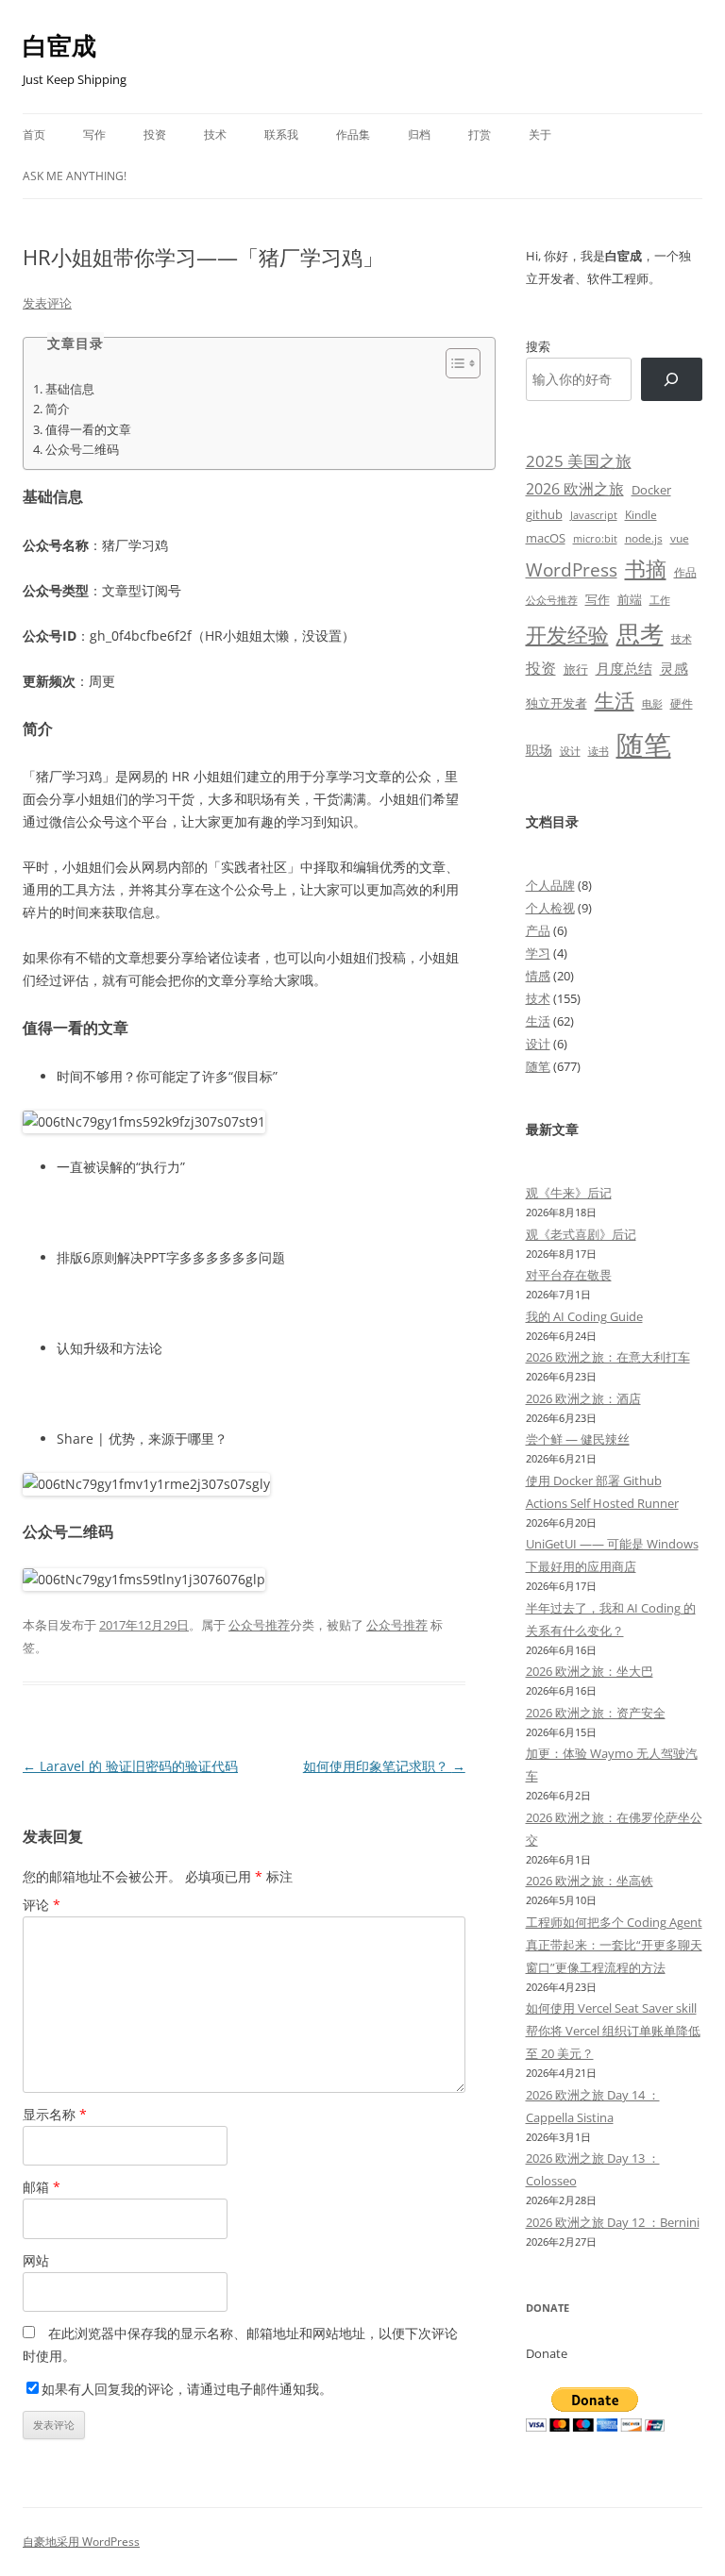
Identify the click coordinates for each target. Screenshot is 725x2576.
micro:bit (595, 538)
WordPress (572, 569)
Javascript (594, 515)
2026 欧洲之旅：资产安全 (596, 1713)
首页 (34, 134)
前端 (630, 599)
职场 (539, 750)
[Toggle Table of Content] (454, 363)
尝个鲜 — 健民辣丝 (578, 1439)
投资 (155, 134)
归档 (419, 134)
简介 (58, 409)
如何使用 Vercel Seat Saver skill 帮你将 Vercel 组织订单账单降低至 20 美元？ (613, 2031)
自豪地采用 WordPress (81, 2542)
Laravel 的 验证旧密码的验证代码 (130, 1766)
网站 (36, 2260)
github (544, 514)
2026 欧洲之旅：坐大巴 (590, 1671)
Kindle (641, 514)
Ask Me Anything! (75, 176)
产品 (538, 930)
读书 (599, 751)
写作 (94, 134)
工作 (660, 600)
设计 (570, 751)
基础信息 (70, 389)
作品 (685, 572)
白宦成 (59, 45)
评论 (42, 1905)
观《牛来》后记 (569, 1193)
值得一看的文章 (88, 430)
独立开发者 (556, 703)
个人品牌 (550, 885)
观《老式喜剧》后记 (581, 1234)
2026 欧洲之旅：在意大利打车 (608, 1357)
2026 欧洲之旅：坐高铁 (590, 1881)
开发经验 (567, 635)
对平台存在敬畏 (569, 1275)
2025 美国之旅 (579, 461)
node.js (644, 538)
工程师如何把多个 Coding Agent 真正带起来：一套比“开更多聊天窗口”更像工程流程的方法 (614, 1945)
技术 (215, 134)
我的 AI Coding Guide (584, 1316)
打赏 (480, 134)
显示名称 (55, 2114)
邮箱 (42, 2187)
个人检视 (550, 908)
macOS (546, 538)
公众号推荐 (259, 1625)
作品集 (353, 134)
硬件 (682, 703)
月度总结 (624, 668)
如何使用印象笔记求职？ (384, 1766)
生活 (615, 700)
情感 (538, 976)
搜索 (538, 346)
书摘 (646, 569)
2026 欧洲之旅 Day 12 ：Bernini (613, 2222)
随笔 (644, 744)
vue (680, 538)
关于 (540, 134)
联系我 (281, 134)
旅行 (576, 669)
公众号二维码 (82, 450)
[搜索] (672, 380)
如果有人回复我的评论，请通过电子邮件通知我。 (187, 2389)
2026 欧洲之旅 (575, 489)
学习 (538, 953)
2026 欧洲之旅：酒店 (583, 1398)
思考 (640, 633)
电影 (652, 703)
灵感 (674, 668)
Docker (651, 490)
